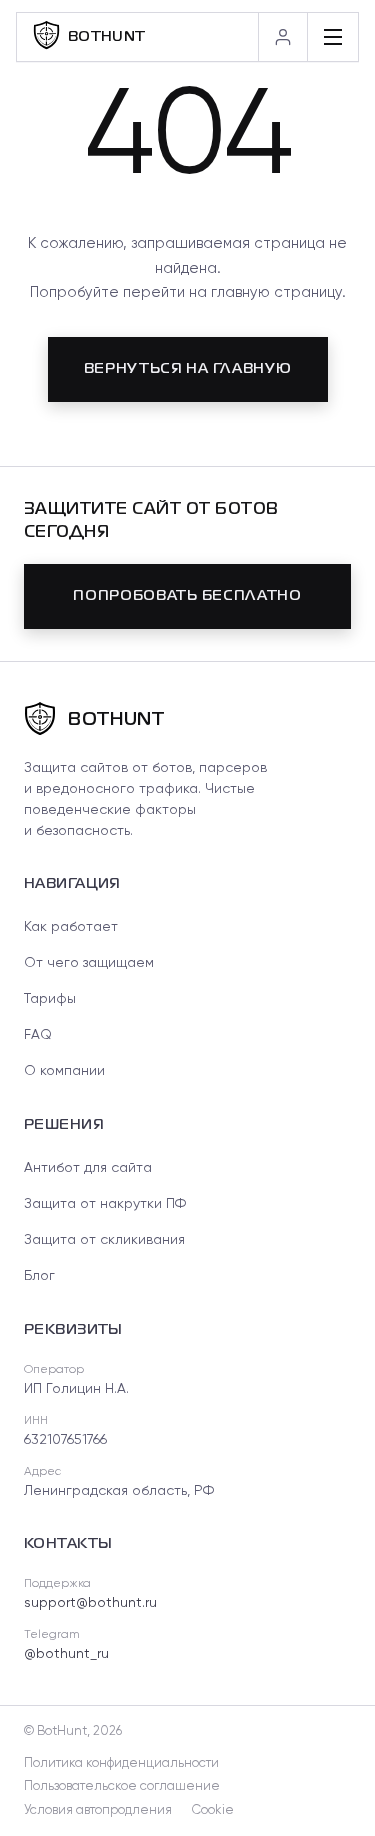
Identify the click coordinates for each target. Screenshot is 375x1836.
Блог (39, 1276)
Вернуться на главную (188, 369)
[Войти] (282, 37)
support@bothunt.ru (90, 1603)
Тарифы (50, 999)
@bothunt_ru (66, 1654)
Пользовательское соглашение (122, 1786)
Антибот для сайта (88, 1168)
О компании (64, 1071)
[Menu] (332, 37)
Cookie (213, 1810)
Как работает (71, 927)
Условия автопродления (98, 1810)
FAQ (38, 1035)
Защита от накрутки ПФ (105, 1204)
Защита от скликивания (104, 1240)
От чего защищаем (89, 963)
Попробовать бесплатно (187, 596)
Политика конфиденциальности (121, 1763)
